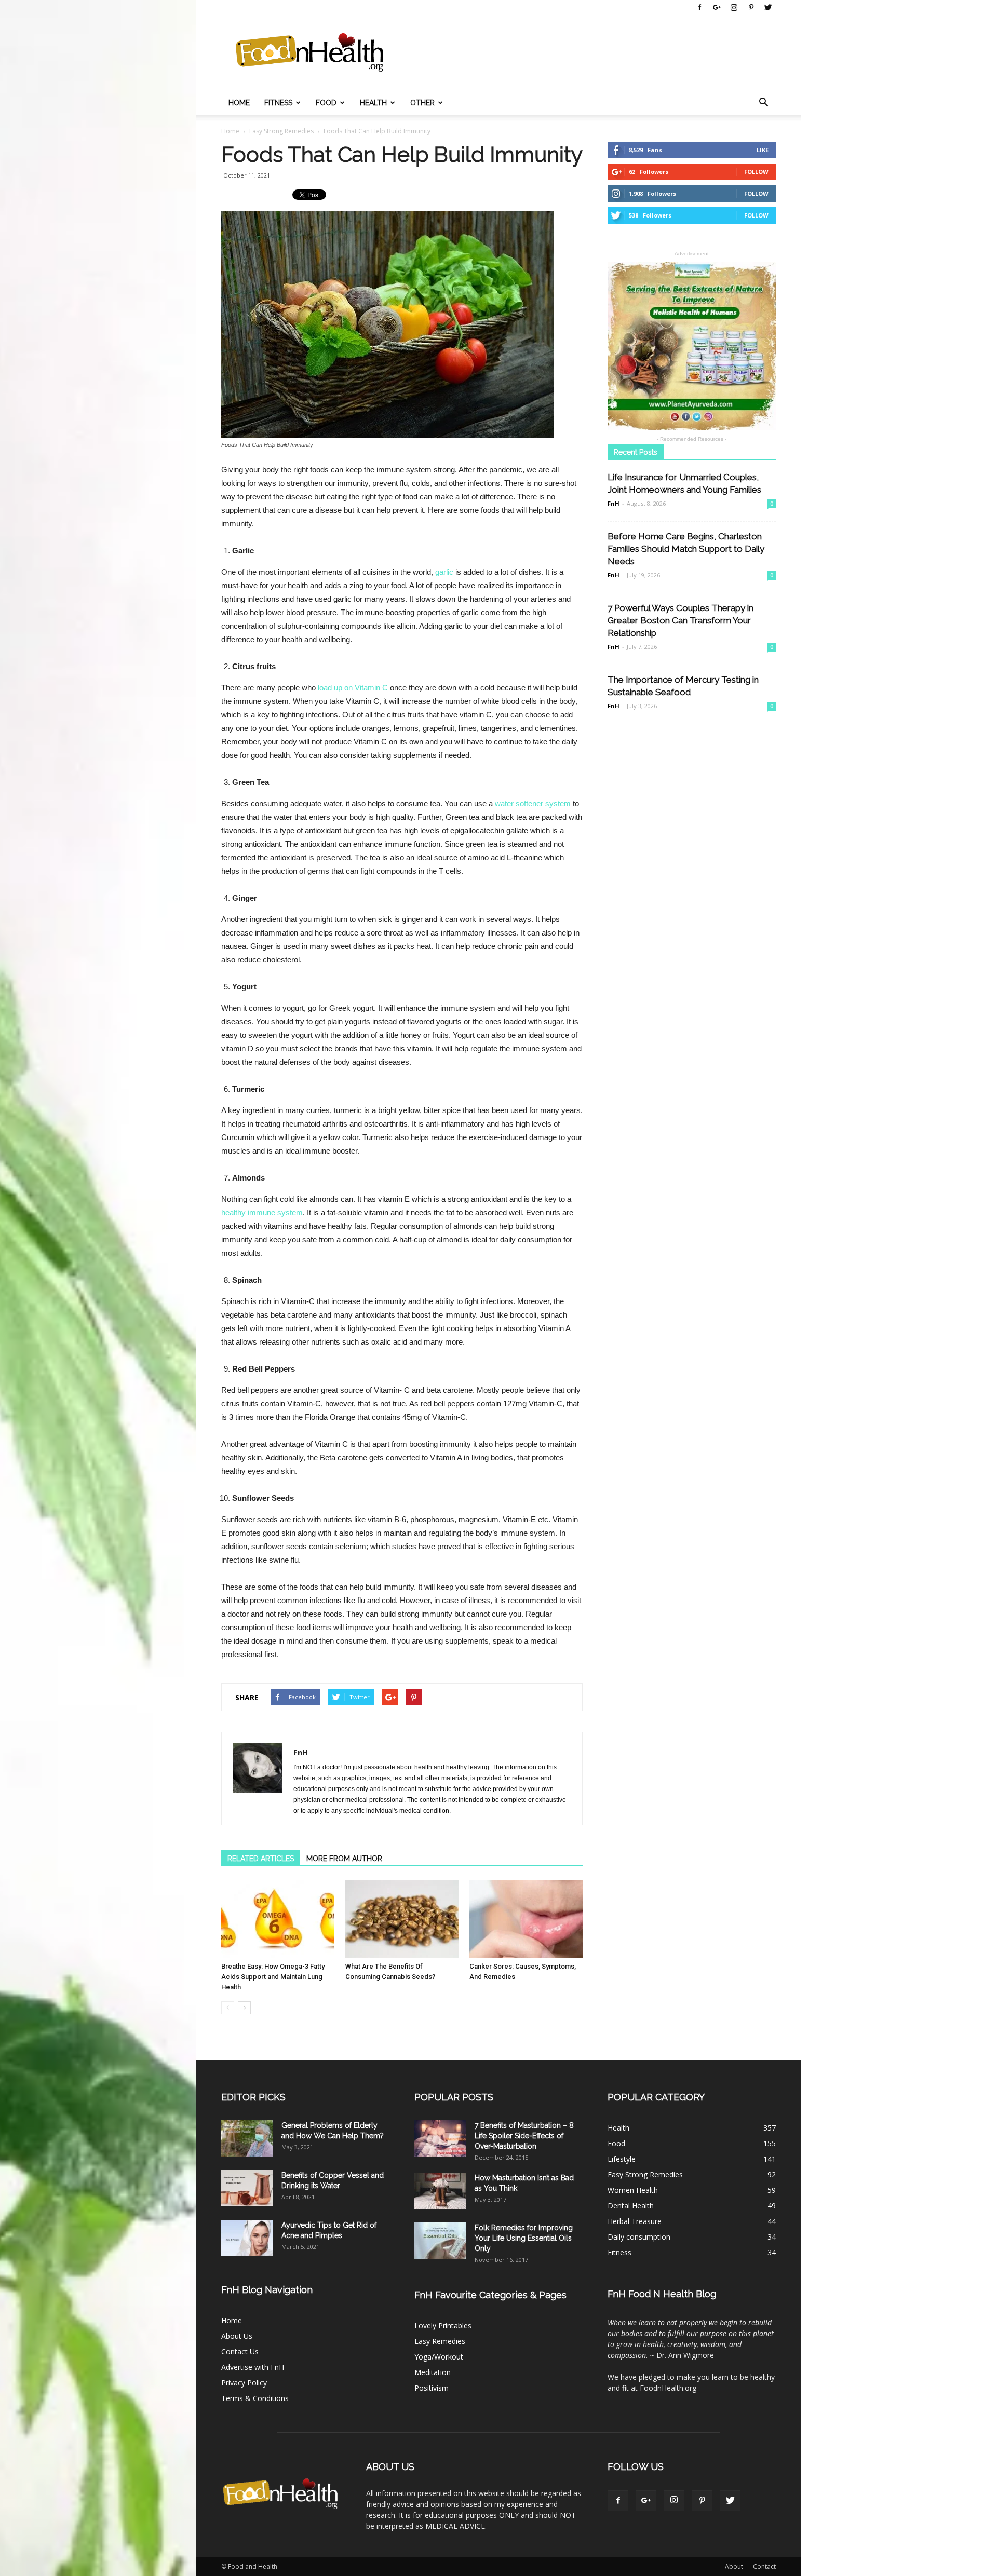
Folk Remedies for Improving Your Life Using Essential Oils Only (524, 2238)
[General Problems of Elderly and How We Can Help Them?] (247, 2138)
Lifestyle (622, 2159)
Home (239, 103)
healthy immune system (262, 1212)
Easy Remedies (440, 2341)
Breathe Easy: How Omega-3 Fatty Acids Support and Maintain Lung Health (273, 1977)
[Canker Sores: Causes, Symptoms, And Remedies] (526, 1919)
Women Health (633, 2190)
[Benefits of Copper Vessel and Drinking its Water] (247, 2188)
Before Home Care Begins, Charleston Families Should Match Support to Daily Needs (686, 549)
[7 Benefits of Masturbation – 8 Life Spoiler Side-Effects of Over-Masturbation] (440, 2138)
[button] (763, 103)
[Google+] (717, 7)
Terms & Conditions (255, 2398)
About (734, 2566)
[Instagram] (734, 7)
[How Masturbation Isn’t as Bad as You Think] (440, 2191)
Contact (764, 2566)
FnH (301, 1752)
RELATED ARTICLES (261, 1859)
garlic (444, 572)
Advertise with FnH (253, 2367)
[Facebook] (699, 7)
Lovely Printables (443, 2326)
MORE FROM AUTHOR (344, 1859)
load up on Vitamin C (353, 688)
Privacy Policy (244, 2383)
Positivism (432, 2388)
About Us (237, 2336)
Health (373, 103)
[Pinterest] (751, 7)
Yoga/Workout (439, 2357)
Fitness (278, 103)
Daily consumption (639, 2237)
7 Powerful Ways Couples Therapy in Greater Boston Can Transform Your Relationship (681, 620)
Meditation (433, 2372)
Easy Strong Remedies (645, 2174)
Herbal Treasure (635, 2221)
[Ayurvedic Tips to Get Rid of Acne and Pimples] (247, 2238)
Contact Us (240, 2351)
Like (763, 150)
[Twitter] (768, 7)
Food (326, 103)
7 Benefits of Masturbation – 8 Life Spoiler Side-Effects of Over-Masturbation (524, 2136)
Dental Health (631, 2206)
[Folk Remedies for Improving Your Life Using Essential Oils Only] (440, 2241)
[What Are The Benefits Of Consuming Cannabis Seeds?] (402, 1919)
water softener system (533, 803)
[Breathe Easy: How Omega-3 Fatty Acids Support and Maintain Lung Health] (278, 1919)
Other (422, 103)
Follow (756, 172)
